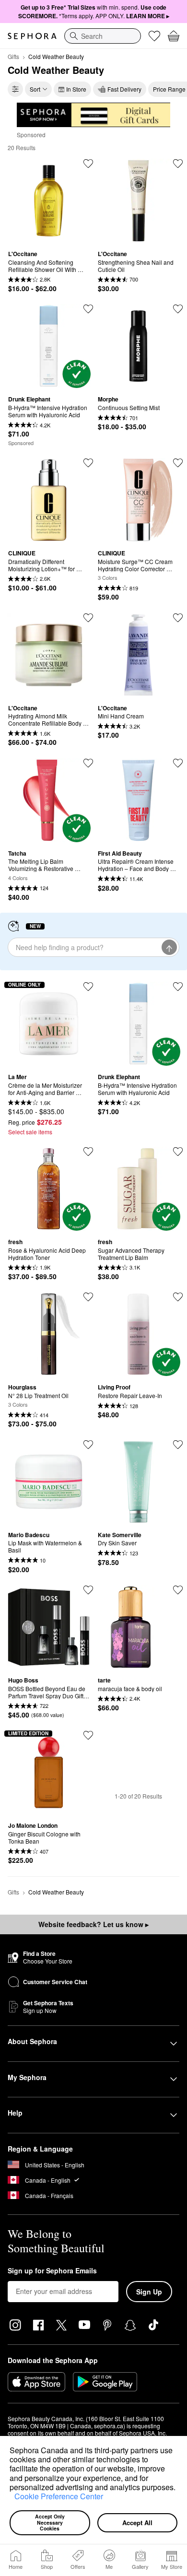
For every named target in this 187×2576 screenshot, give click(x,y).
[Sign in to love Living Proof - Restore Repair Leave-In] (178, 1297)
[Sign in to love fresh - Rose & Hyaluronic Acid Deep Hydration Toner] (88, 1152)
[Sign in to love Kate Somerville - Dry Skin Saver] (178, 1445)
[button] (11, 2498)
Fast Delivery (124, 89)
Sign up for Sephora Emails (52, 2271)
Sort (35, 89)
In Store (76, 89)
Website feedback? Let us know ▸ (93, 1924)
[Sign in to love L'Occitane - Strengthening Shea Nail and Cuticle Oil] (178, 164)
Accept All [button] (137, 2523)
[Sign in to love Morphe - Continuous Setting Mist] (178, 309)
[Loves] (154, 36)
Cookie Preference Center (59, 2496)
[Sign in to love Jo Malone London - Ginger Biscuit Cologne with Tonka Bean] (88, 1735)
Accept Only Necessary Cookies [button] (51, 2522)
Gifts (13, 56)
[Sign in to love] (88, 309)
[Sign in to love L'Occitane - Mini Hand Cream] (178, 618)
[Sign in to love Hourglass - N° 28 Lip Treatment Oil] (88, 1297)
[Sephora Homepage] (32, 36)
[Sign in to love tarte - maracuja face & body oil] (178, 1590)
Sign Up (149, 2292)
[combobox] (103, 36)
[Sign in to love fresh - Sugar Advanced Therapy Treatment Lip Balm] (178, 1152)
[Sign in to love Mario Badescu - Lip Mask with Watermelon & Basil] (88, 1445)
